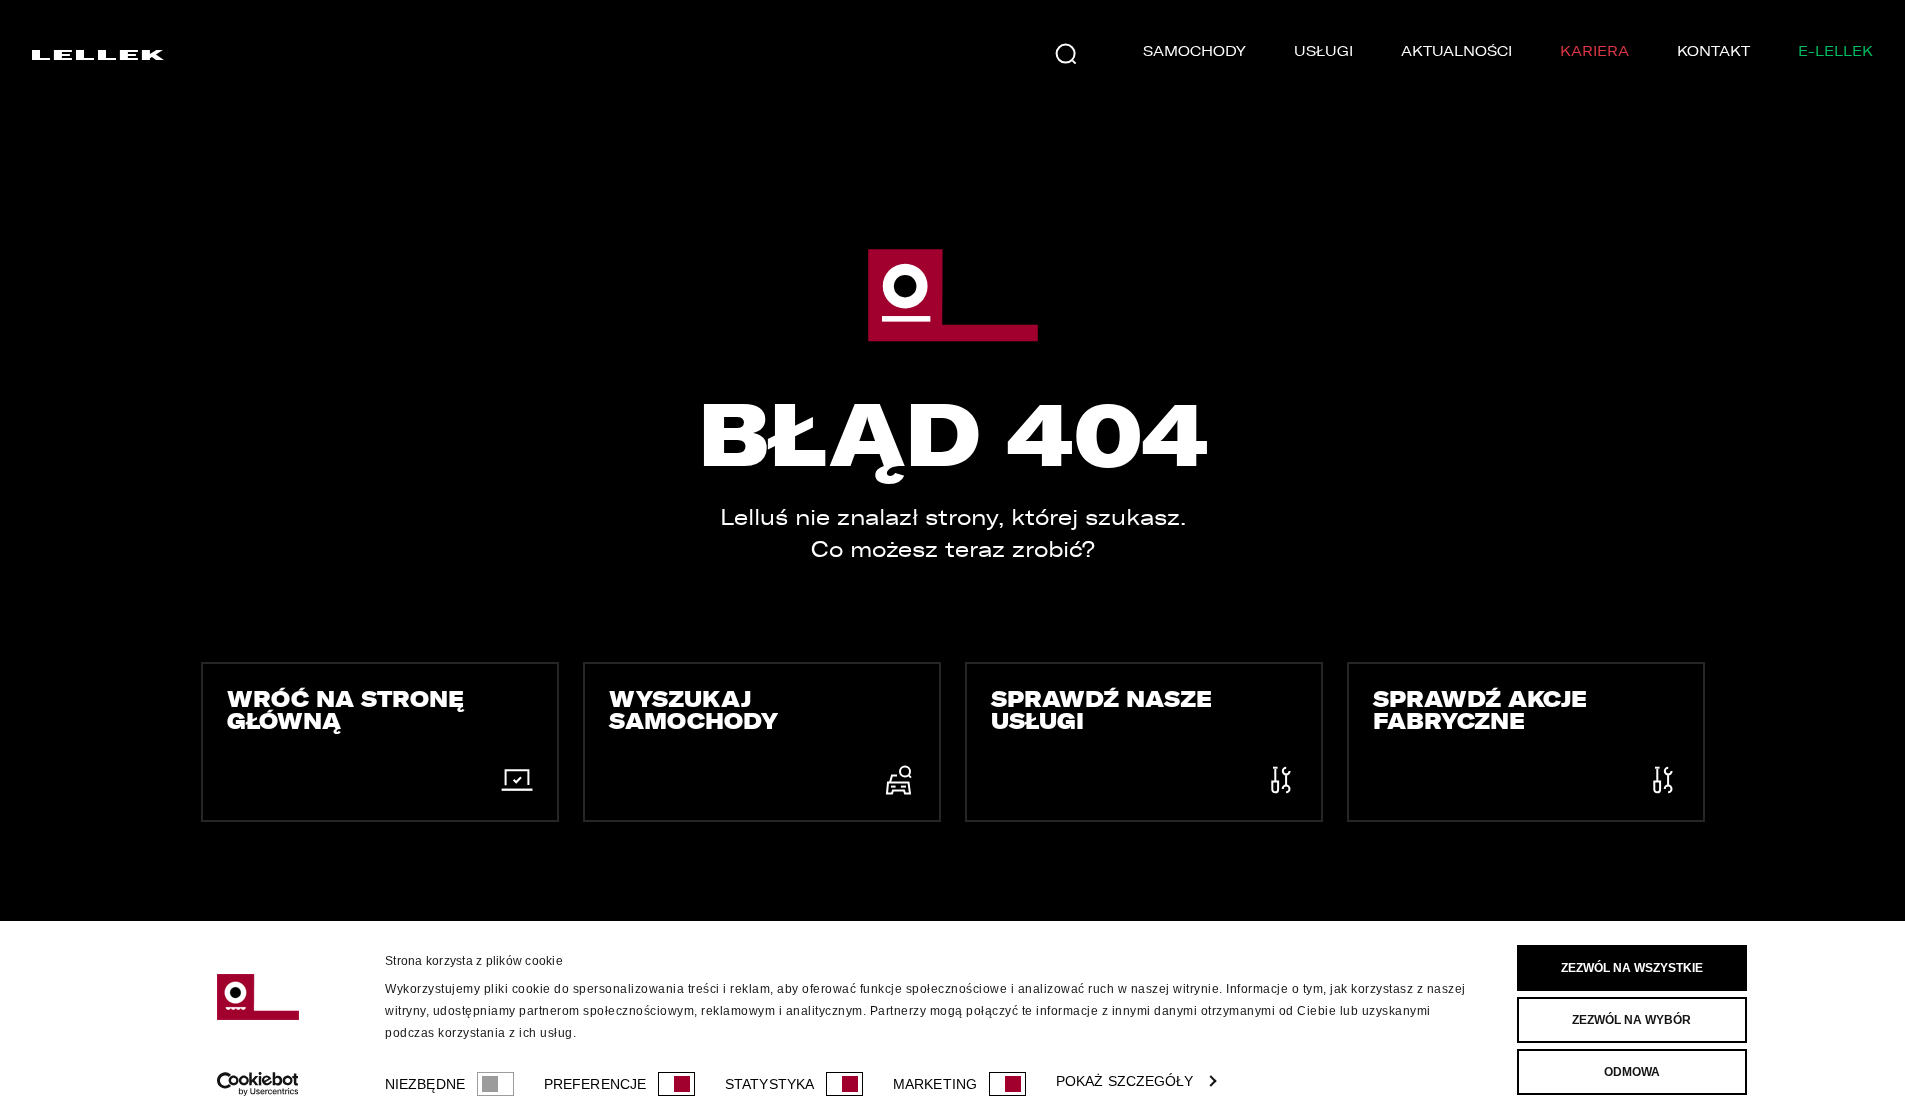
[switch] (676, 1084)
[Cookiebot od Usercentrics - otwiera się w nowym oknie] (257, 1084)
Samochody (1194, 51)
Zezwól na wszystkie (1632, 968)
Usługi (1323, 51)
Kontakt (1713, 51)
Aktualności (1456, 51)
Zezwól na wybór (1631, 1020)
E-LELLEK (1835, 51)
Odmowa (1632, 1072)
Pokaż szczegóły (1125, 1081)
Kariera (1594, 51)
